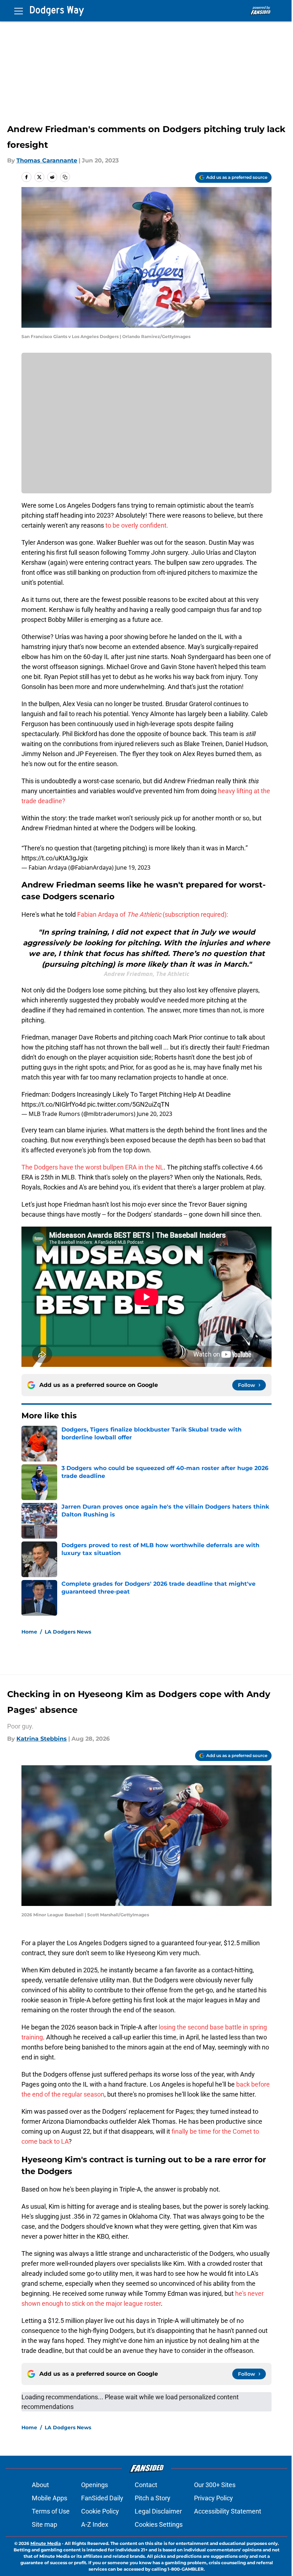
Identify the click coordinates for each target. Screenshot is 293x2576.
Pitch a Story (153, 2498)
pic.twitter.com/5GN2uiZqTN (128, 1104)
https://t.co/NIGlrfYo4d (54, 1104)
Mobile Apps (49, 2498)
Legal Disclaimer (158, 2511)
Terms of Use (51, 2511)
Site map (44, 2524)
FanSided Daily (102, 2498)
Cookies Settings (159, 2524)
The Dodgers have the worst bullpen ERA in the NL (93, 1167)
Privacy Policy (213, 2498)
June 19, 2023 (133, 867)
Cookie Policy (100, 2511)
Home (29, 1632)
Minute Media (46, 2543)
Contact (146, 2485)
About (40, 2485)
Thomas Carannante (47, 160)
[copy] (65, 177)
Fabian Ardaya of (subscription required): (153, 914)
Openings (95, 2485)
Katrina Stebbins (42, 1739)
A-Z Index (95, 2524)
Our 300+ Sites (215, 2485)
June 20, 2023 (155, 1114)
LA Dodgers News (68, 1632)
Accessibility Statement (228, 2511)
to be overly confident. (137, 525)
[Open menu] (19, 11)
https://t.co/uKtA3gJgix (55, 858)
